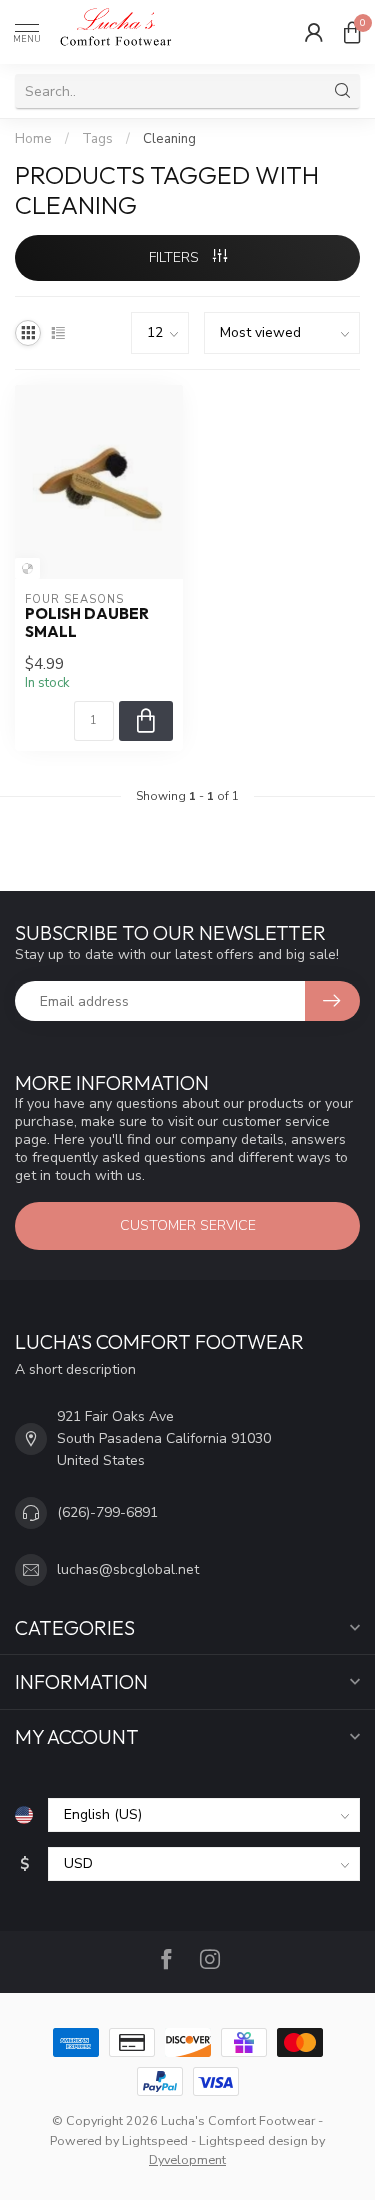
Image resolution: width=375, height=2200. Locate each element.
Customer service (188, 1225)
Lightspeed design (253, 2140)
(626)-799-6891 (107, 1512)
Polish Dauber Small (87, 623)
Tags (97, 139)
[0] (352, 32)
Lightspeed (155, 2140)
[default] (27, 568)
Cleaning (169, 139)
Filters (176, 257)
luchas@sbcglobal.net (128, 1569)
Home (33, 139)
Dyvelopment (187, 2159)
